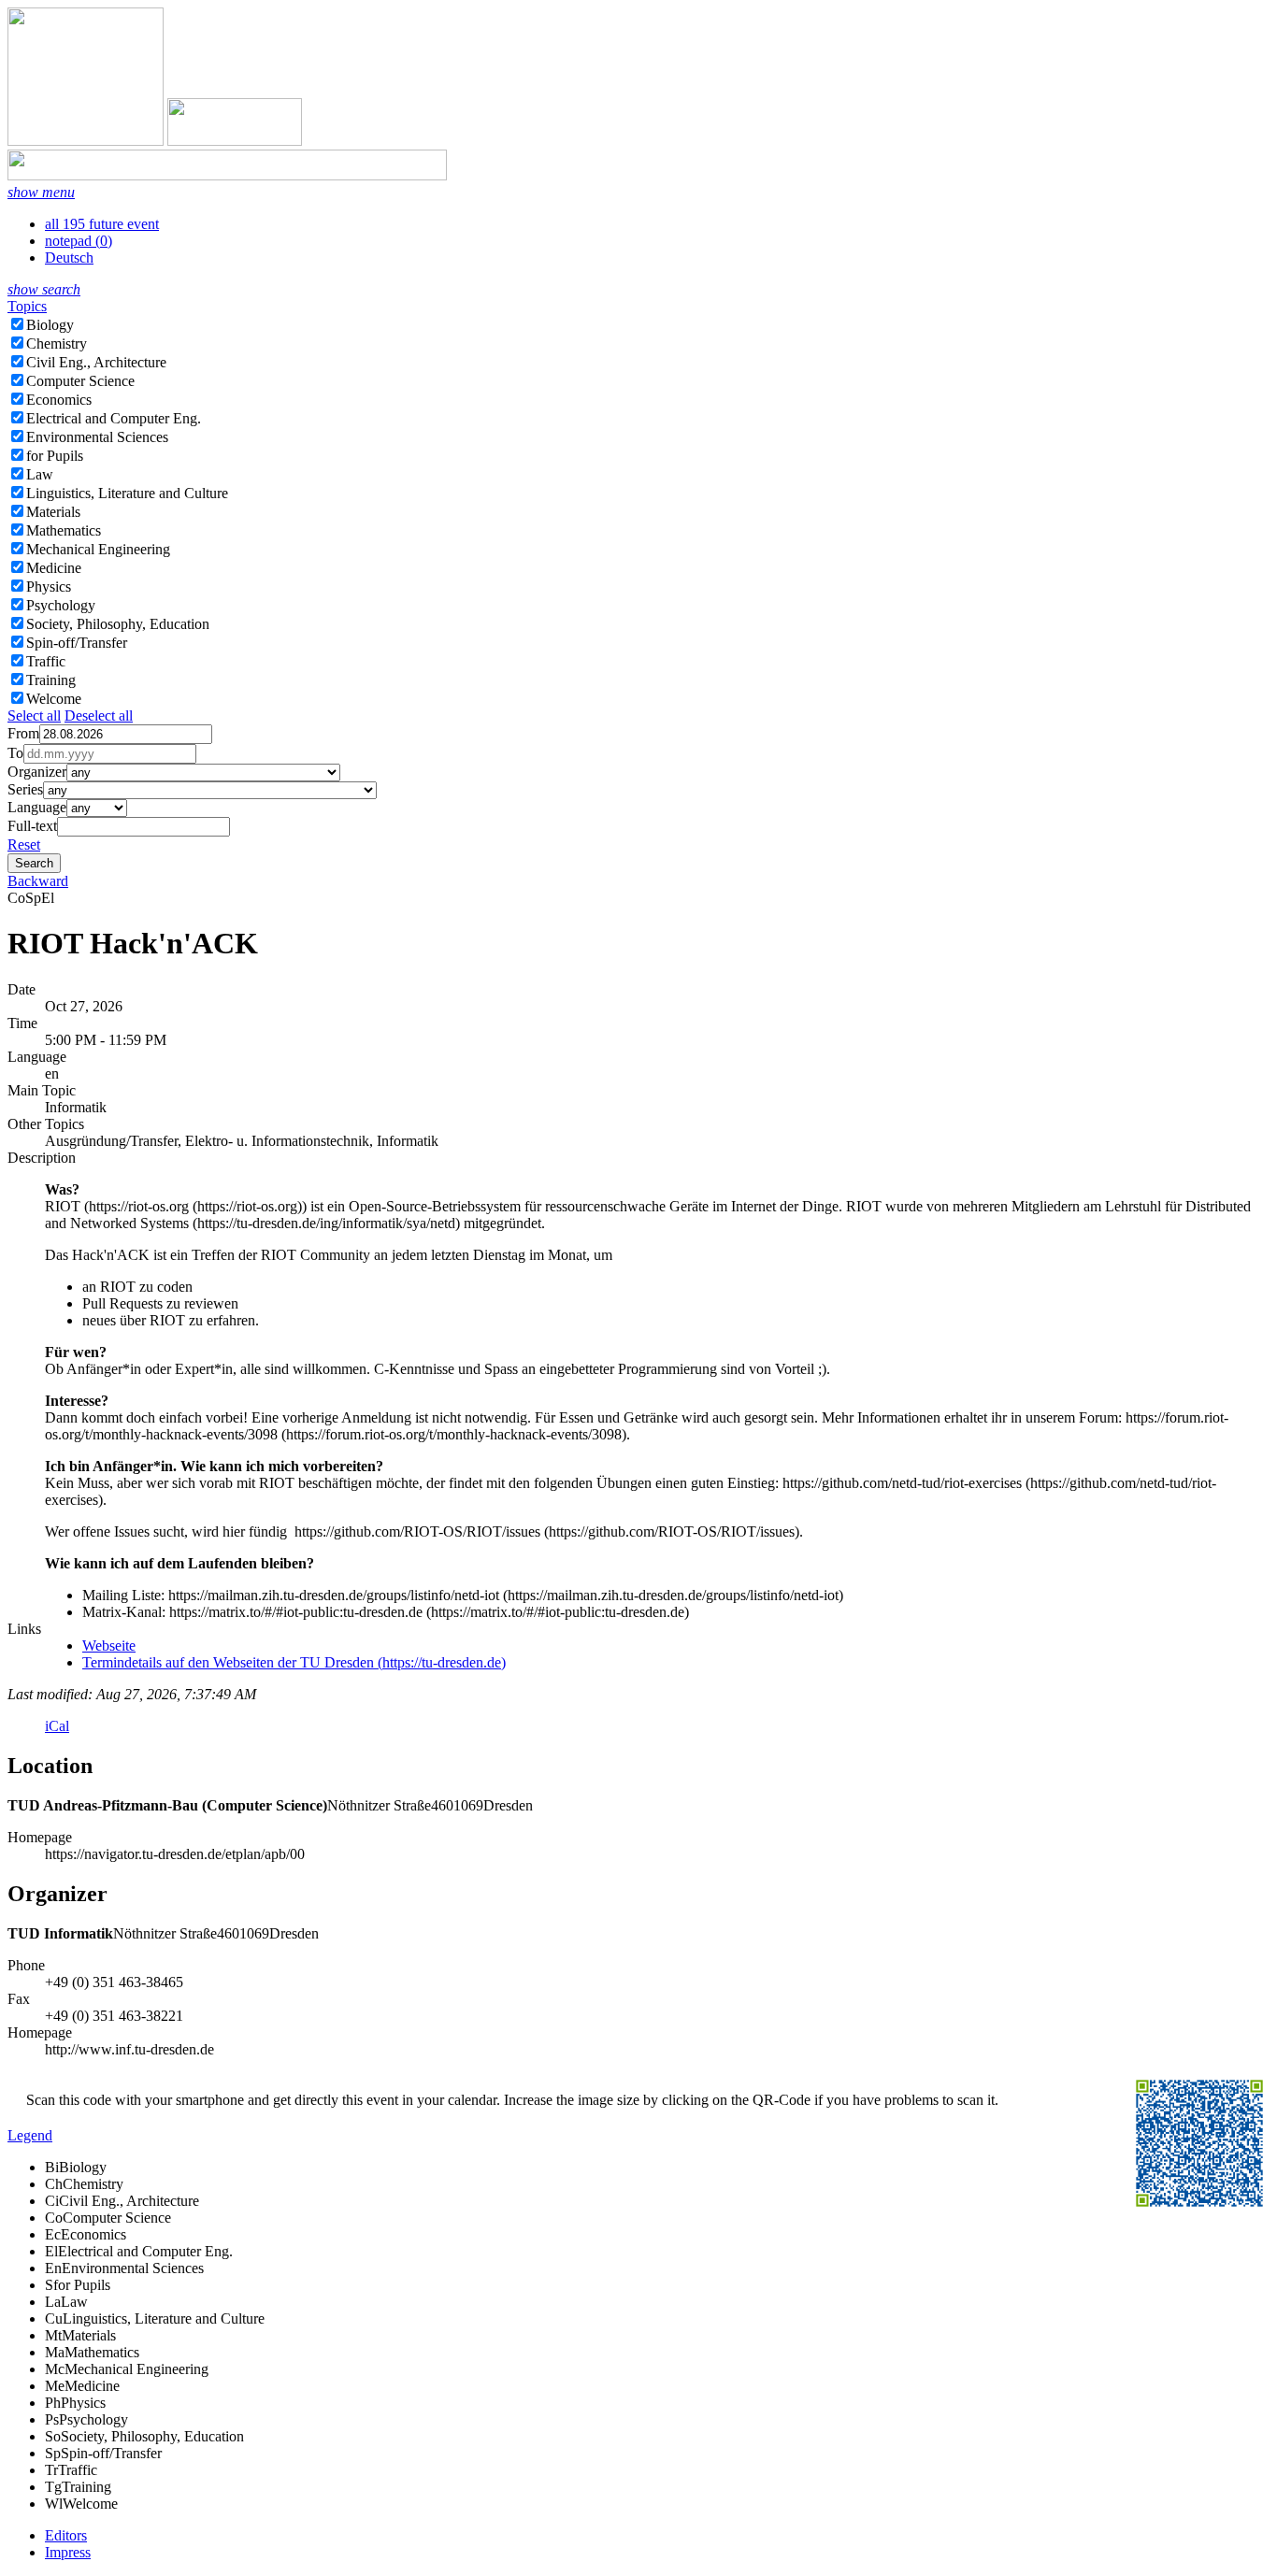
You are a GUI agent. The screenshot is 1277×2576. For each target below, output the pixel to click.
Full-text (32, 826)
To (15, 753)
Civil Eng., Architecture (96, 362)
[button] (41, 192)
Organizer (37, 772)
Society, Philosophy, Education (118, 624)
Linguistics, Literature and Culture (127, 493)
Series (25, 789)
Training (51, 680)
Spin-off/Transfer (77, 643)
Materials (53, 512)
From (23, 733)
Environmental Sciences (97, 437)
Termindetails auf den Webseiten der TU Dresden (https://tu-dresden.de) (294, 1662)
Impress (68, 2552)
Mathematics (64, 530)
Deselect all (99, 716)
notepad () (79, 241)
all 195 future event (102, 224)
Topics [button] (27, 306)
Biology (50, 325)
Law (40, 474)
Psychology (61, 605)
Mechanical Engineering (98, 549)
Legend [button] (30, 2135)
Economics (59, 400)
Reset (24, 844)
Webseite (109, 1646)
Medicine (54, 568)
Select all (34, 716)
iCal (57, 1726)
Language (37, 807)
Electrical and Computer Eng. (114, 418)
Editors (66, 2535)
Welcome (54, 699)
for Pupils (55, 456)
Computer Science (80, 381)
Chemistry (57, 343)
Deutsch (69, 258)
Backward (38, 881)
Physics (49, 587)
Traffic (46, 661)
